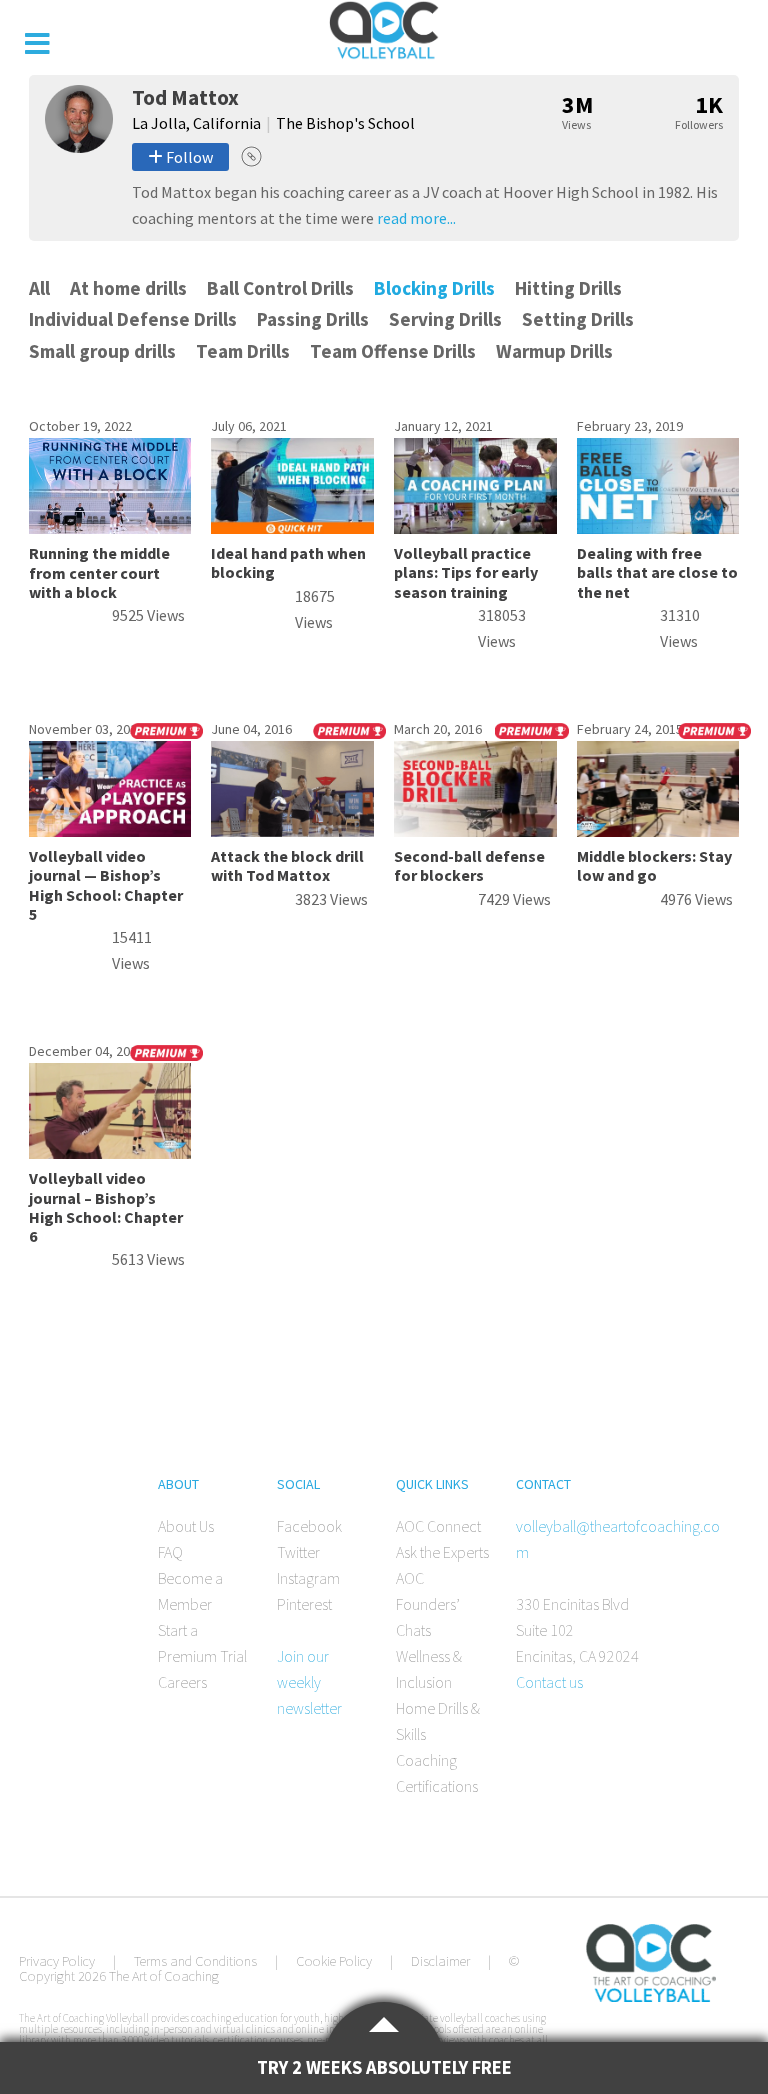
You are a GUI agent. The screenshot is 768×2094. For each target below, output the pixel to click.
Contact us (549, 1682)
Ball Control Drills (280, 288)
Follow (188, 157)
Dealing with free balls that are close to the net (657, 572)
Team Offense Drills (393, 351)
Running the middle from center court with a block (99, 572)
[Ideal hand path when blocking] (292, 528)
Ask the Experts (442, 1552)
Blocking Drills (434, 288)
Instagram (308, 1578)
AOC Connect (438, 1526)
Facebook (309, 1526)
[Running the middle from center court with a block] (110, 528)
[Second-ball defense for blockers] (475, 831)
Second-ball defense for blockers (469, 865)
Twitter (298, 1552)
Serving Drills (445, 319)
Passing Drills (313, 319)
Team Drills (243, 351)
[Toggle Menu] (37, 44)
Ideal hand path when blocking (288, 562)
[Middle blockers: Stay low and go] (658, 831)
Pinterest (304, 1604)
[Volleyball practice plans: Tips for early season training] (475, 528)
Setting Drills (578, 319)
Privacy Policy (57, 1961)
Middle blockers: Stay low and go (654, 865)
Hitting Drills (568, 288)
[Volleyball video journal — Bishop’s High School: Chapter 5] (110, 831)
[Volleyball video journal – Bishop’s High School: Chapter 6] (110, 1153)
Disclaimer (440, 1961)
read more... (416, 218)
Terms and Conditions (195, 1961)
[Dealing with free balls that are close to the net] (658, 528)
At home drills (128, 288)
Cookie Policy (334, 1961)
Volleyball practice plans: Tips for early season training (466, 572)
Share (251, 156)
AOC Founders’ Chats (428, 1604)
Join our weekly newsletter (309, 1682)
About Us (186, 1526)
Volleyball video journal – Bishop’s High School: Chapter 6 (106, 1207)
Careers (182, 1682)
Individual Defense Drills (133, 319)
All (39, 288)
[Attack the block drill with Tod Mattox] (292, 831)
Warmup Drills (554, 351)
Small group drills (102, 351)
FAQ (170, 1552)
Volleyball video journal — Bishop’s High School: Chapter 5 (106, 885)
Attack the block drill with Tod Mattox (287, 865)
